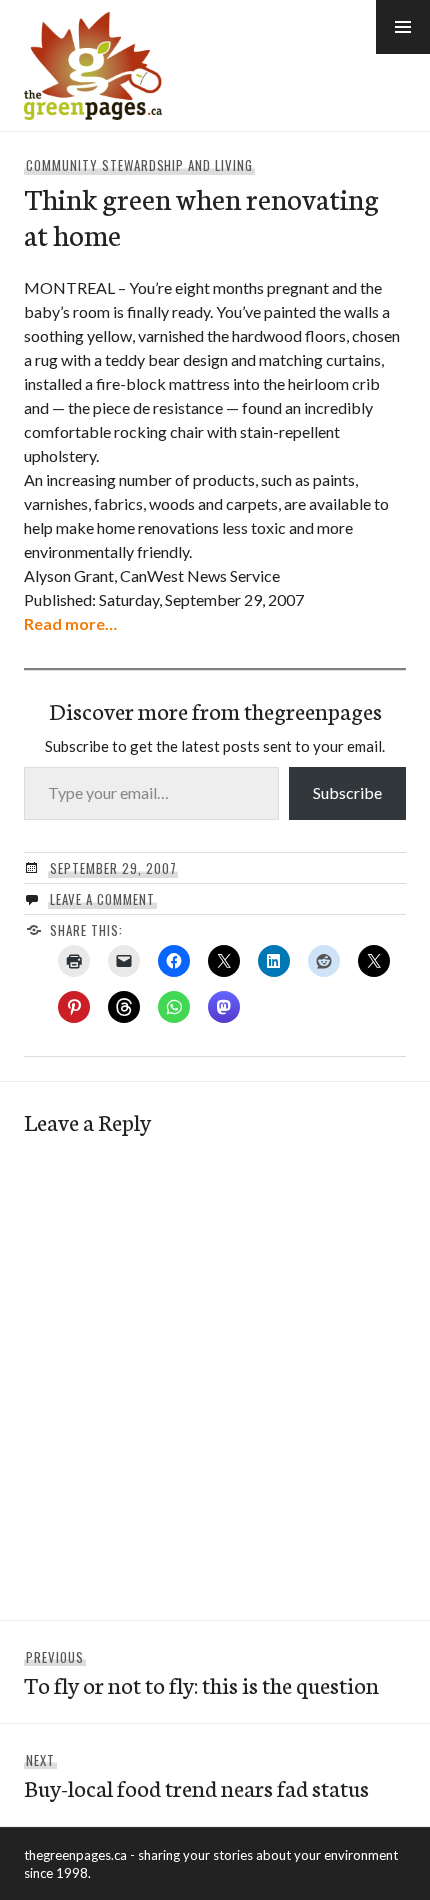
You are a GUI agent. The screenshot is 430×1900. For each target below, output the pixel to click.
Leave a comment (102, 899)
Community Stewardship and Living (139, 165)
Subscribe (347, 792)
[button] (403, 27)
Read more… (70, 623)
